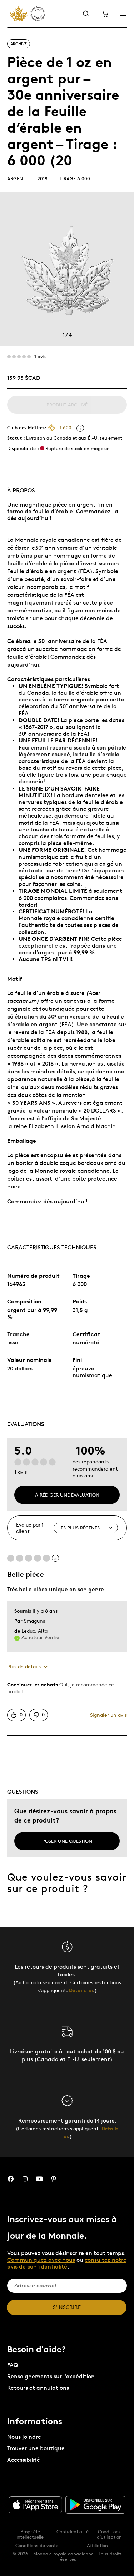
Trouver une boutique (36, 2448)
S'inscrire (67, 2307)
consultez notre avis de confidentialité (67, 2263)
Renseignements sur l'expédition (51, 2376)
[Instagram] (25, 2179)
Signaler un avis (108, 1715)
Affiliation (97, 2545)
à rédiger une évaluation (67, 1495)
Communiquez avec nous (41, 2260)
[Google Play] (95, 2505)
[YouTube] (39, 2179)
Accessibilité (24, 2460)
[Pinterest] (54, 2179)
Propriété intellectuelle (30, 2534)
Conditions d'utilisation (109, 2534)
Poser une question (67, 1841)
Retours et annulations (38, 2388)
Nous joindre (24, 2437)
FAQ (13, 2365)
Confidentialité (73, 2531)
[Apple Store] (35, 2505)
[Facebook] (11, 2179)
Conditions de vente (37, 2545)
